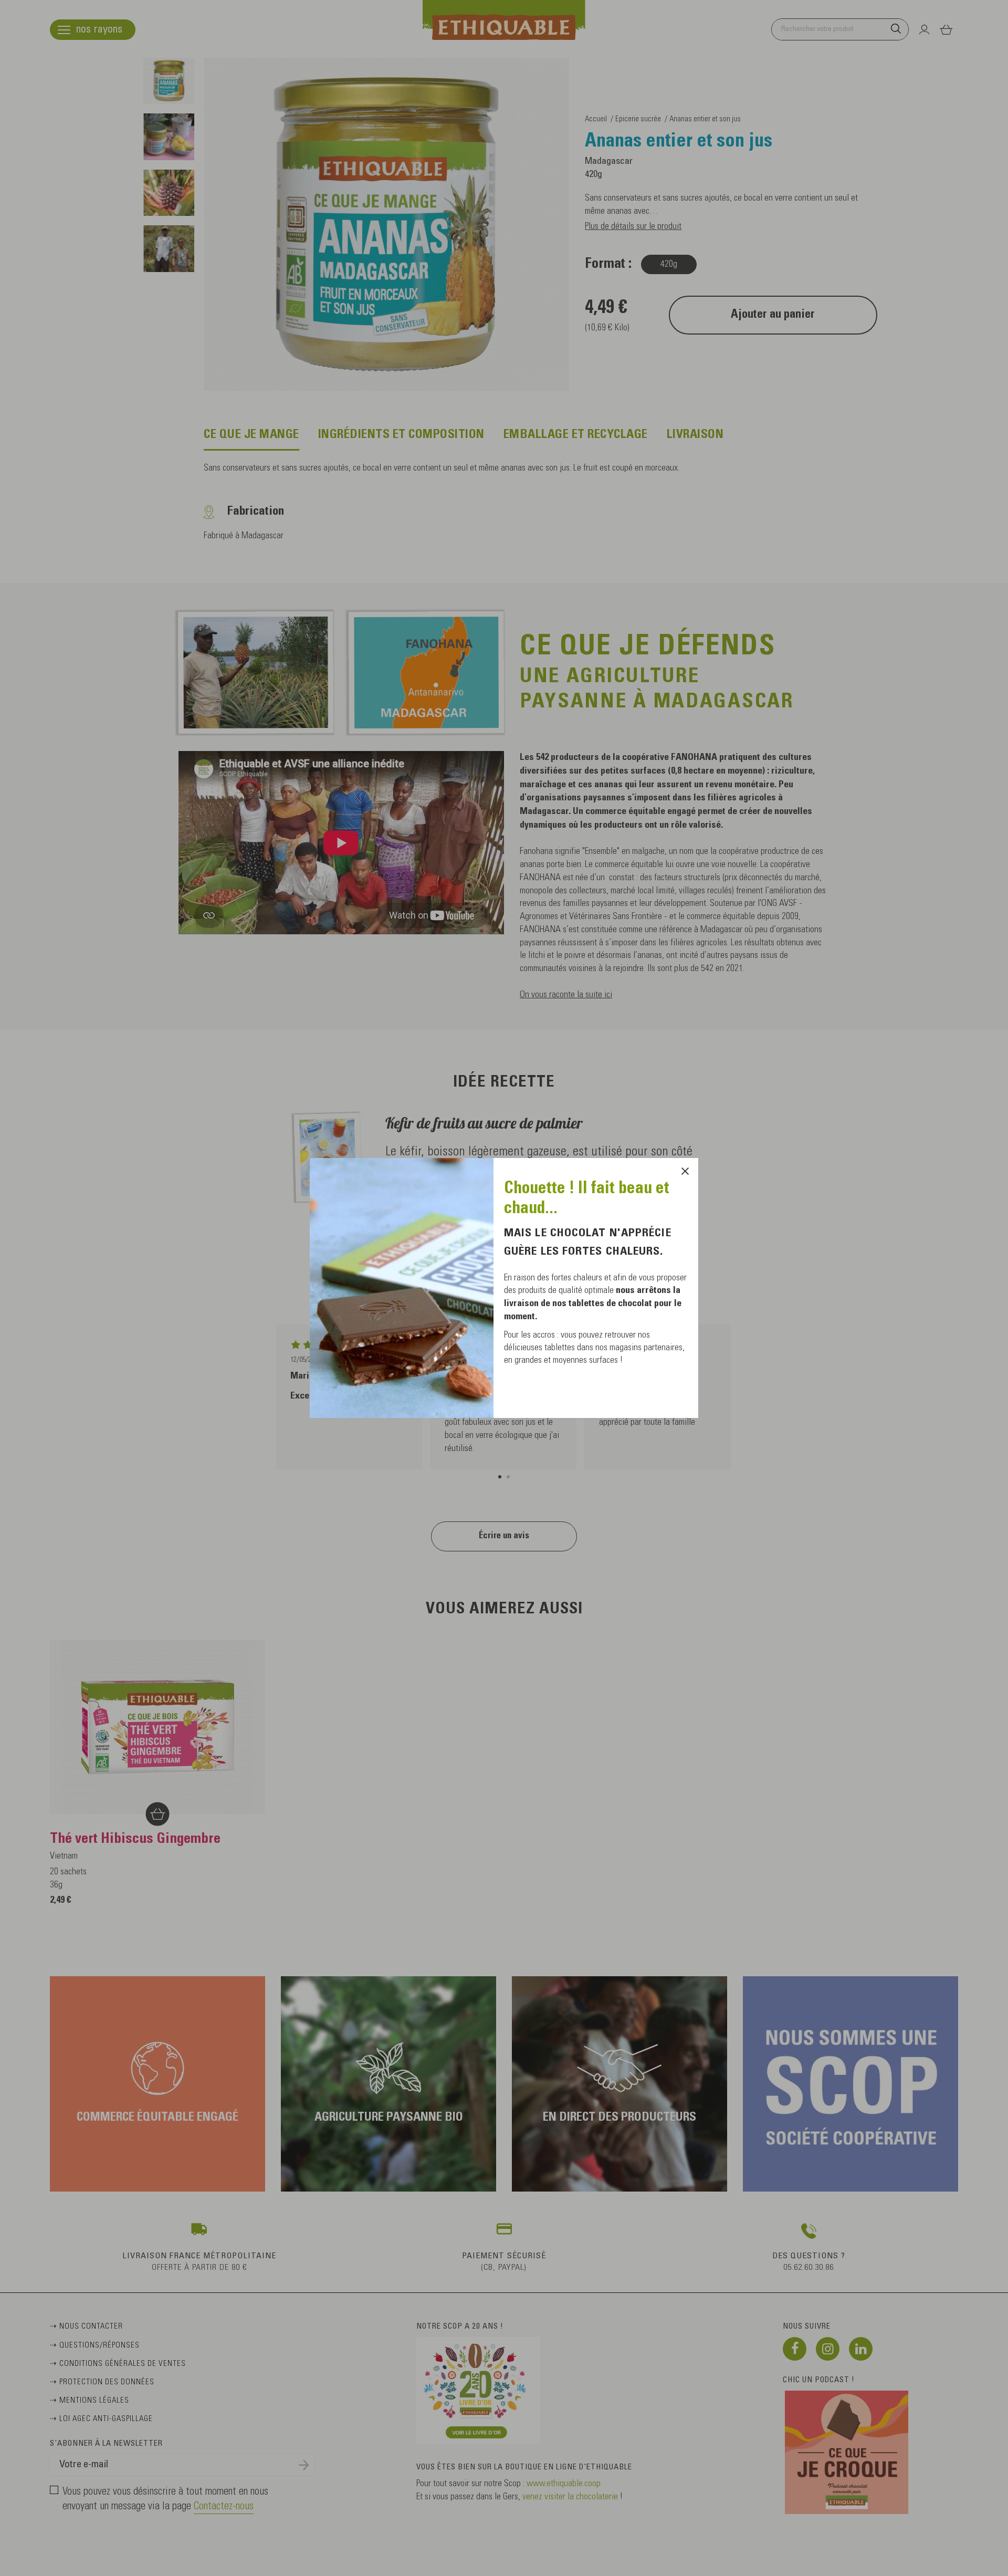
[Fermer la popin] (685, 1171)
